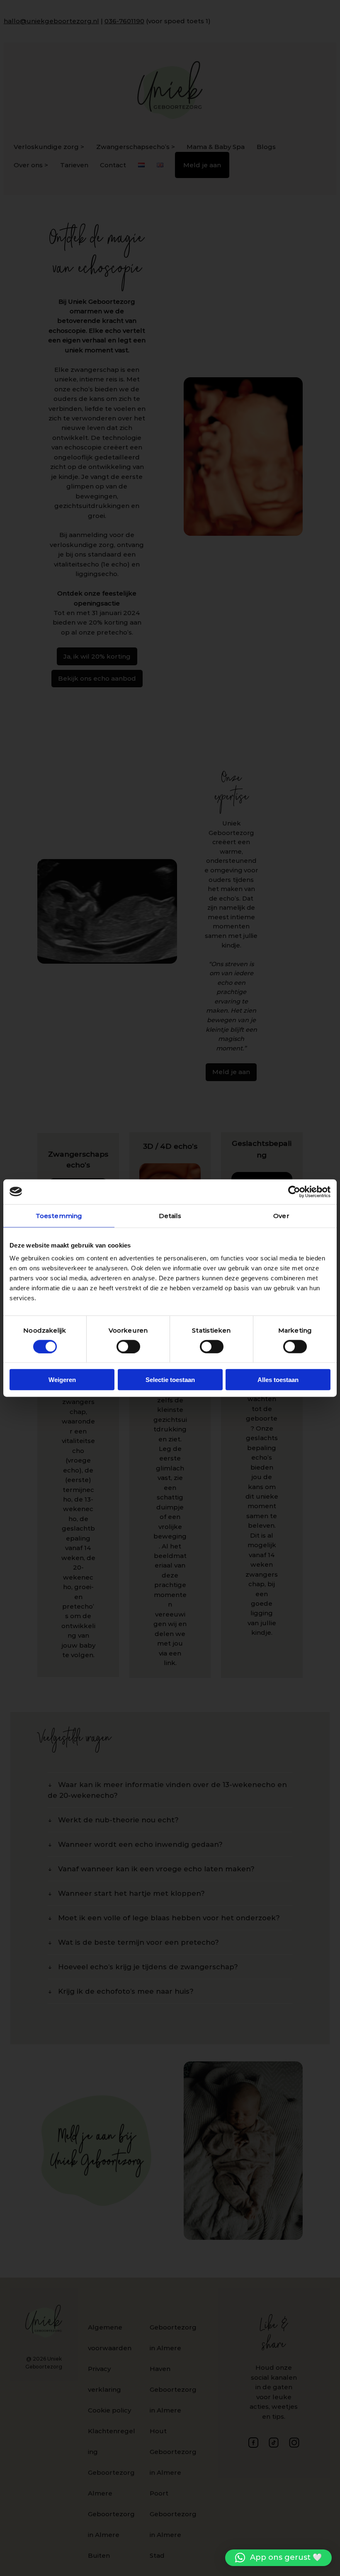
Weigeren (62, 1380)
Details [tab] (170, 1215)
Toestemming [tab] (59, 1215)
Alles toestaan (278, 1380)
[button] (278, 2558)
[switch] (128, 1346)
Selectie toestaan (170, 1380)
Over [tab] (281, 1215)
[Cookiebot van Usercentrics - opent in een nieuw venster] (294, 1192)
